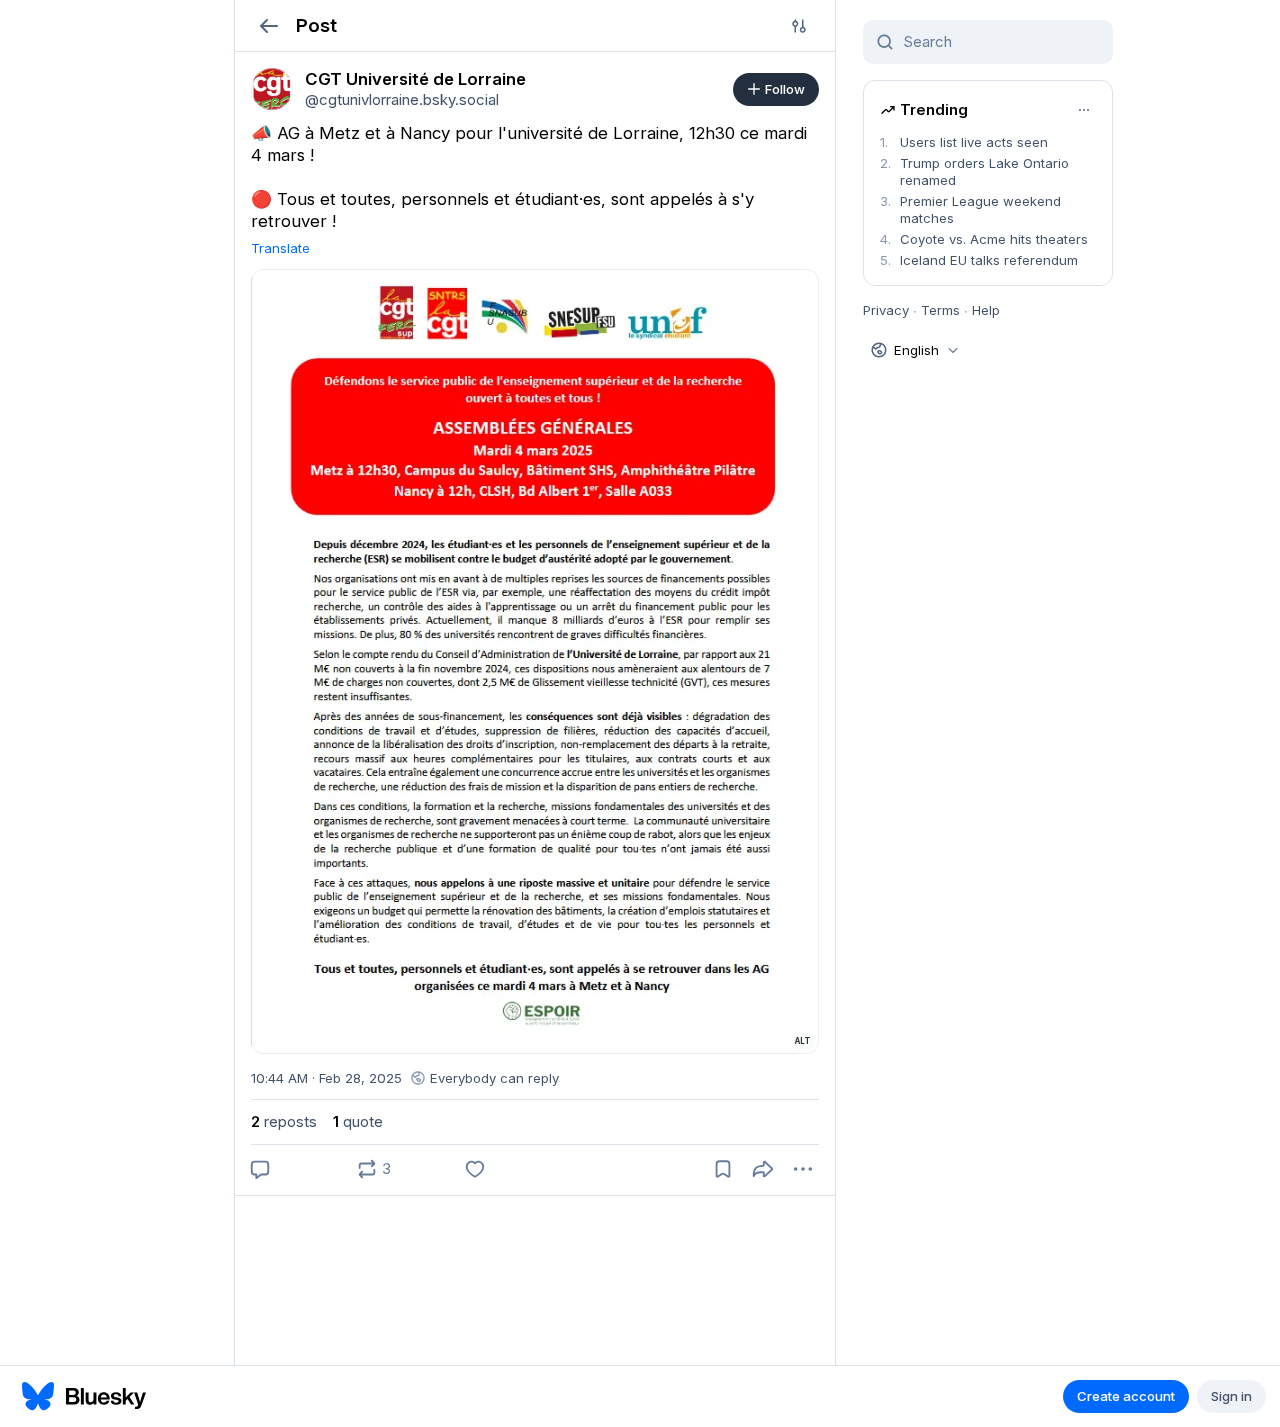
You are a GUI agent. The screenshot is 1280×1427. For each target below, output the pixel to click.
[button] (268, 25)
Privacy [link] (886, 310)
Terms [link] (940, 310)
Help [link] (986, 310)
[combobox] (1000, 42)
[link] (272, 89)
